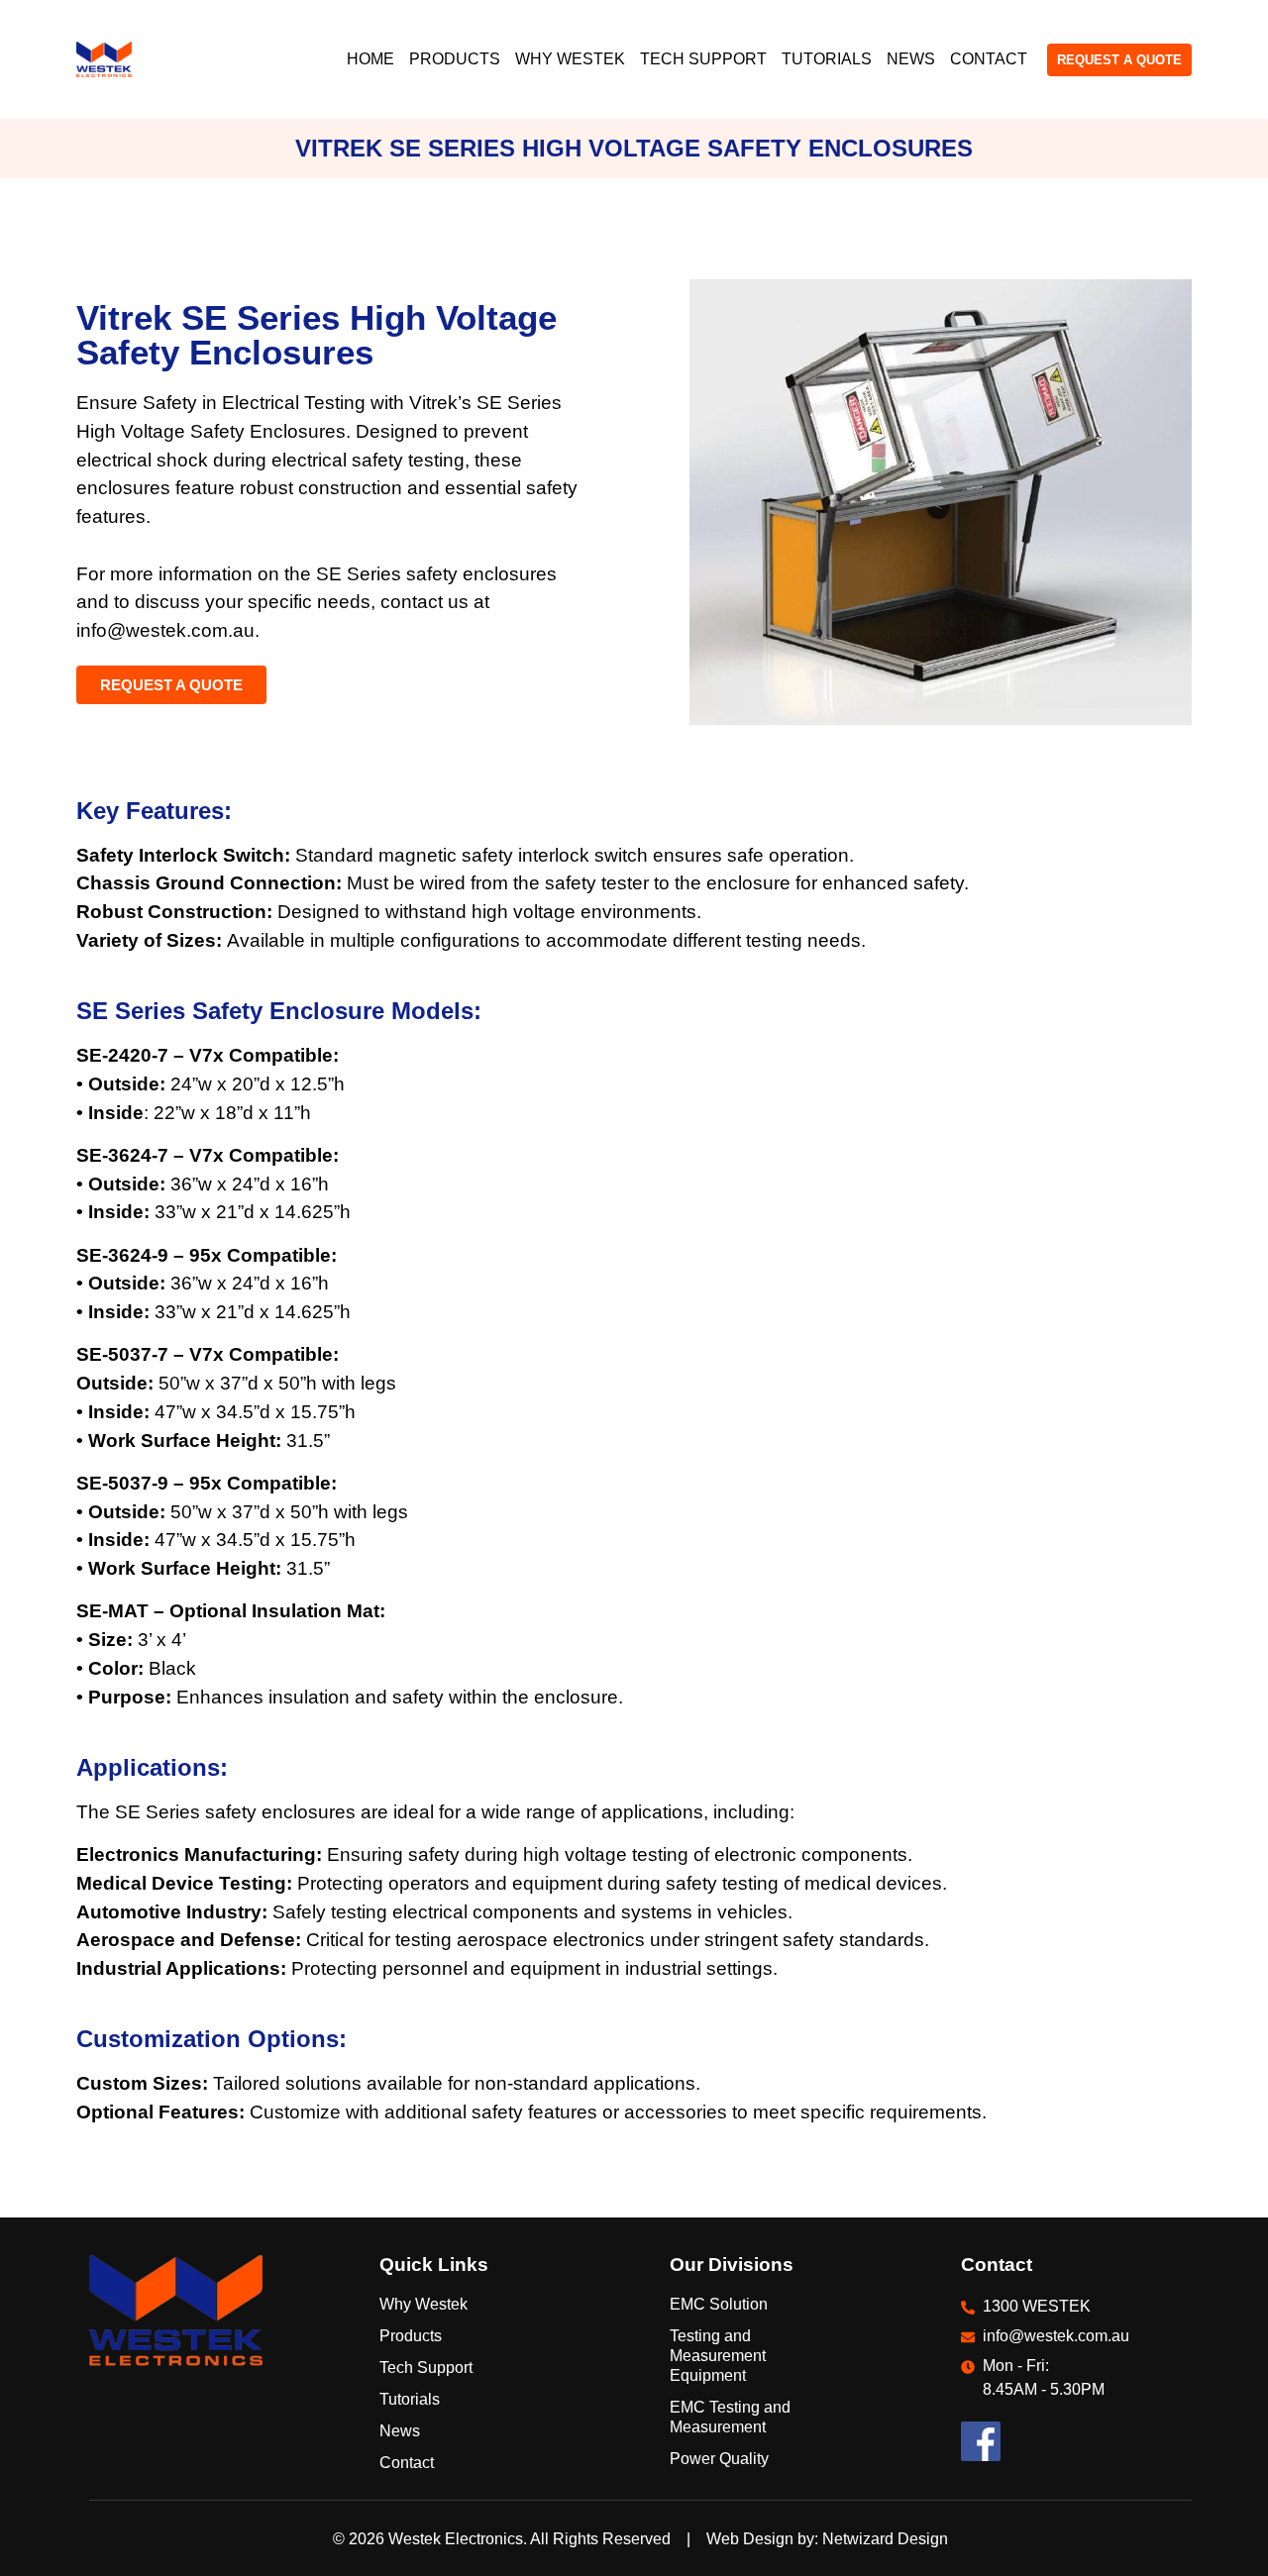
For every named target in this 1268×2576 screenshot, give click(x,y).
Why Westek (570, 59)
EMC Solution (719, 2304)
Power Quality (719, 2459)
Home (370, 59)
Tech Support (703, 59)
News (911, 59)
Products (455, 59)
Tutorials (827, 59)
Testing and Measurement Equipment (718, 2356)
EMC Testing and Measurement (730, 2417)
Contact (989, 59)
